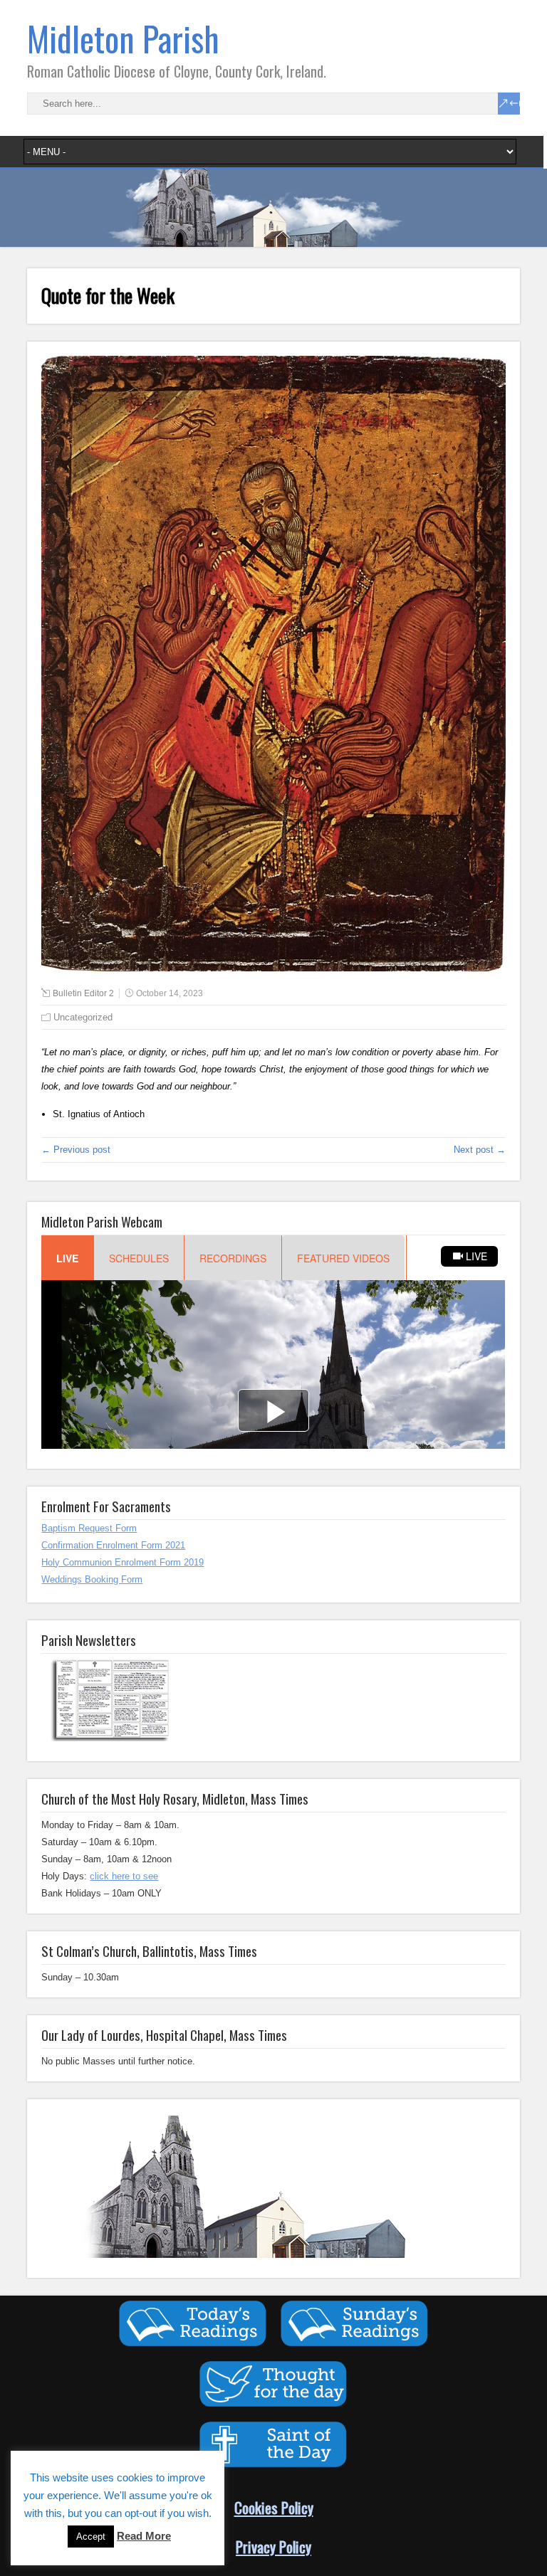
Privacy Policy (273, 2546)
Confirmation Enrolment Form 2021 (113, 1545)
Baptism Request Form (89, 1528)
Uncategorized (83, 1017)
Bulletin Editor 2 (83, 993)
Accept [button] (91, 2537)
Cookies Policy (274, 2507)
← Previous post (76, 1150)
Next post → (480, 1150)
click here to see (124, 1876)
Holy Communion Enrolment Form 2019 (123, 1562)
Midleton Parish (123, 38)
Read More (144, 2536)
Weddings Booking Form (92, 1579)
